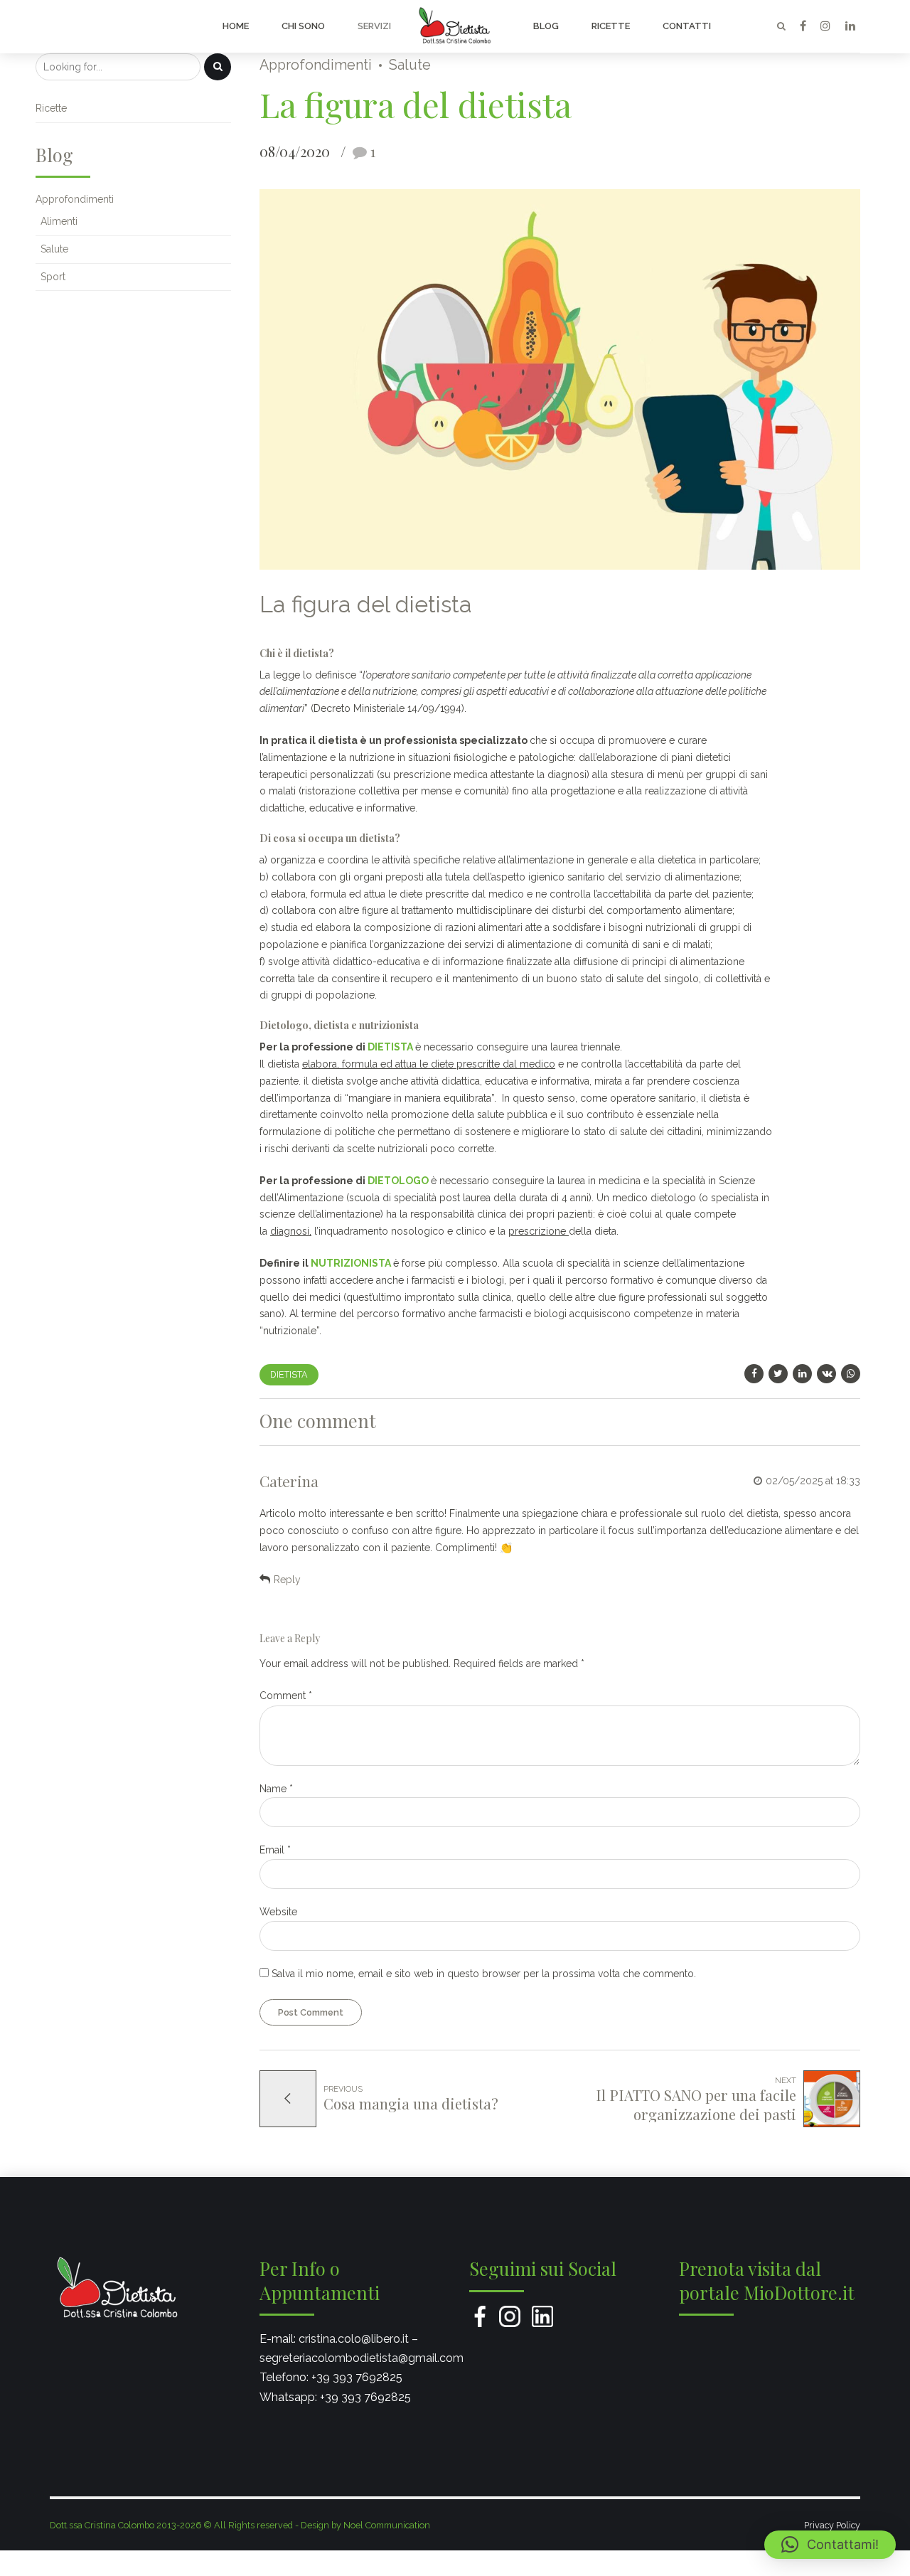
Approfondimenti (316, 65)
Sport (53, 277)
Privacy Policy (832, 2525)
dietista (289, 1374)
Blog (546, 26)
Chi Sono (303, 26)
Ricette (611, 26)
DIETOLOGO (398, 1181)
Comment (286, 1696)
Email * (275, 1850)
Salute (410, 65)
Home (236, 26)
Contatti (687, 26)
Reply (287, 1580)
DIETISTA (390, 1047)
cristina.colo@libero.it (354, 2339)
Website (278, 1912)
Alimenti (59, 221)
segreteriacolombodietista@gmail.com (362, 2358)
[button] (830, 2545)
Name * (276, 1789)
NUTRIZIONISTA (351, 1263)
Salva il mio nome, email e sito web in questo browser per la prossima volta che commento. (484, 1974)
